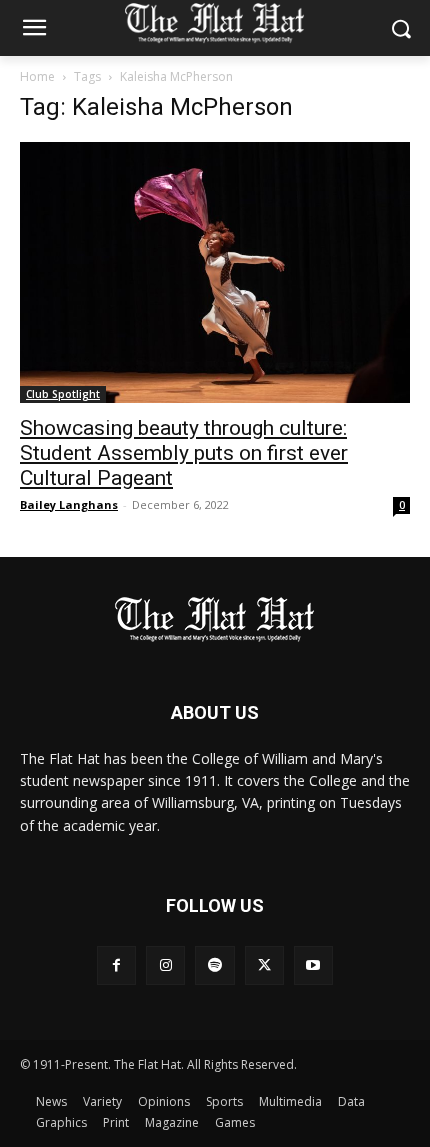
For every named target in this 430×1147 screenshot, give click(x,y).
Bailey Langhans (69, 504)
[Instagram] (165, 965)
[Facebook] (116, 965)
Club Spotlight (63, 394)
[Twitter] (264, 965)
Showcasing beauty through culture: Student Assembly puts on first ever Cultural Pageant (184, 453)
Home (37, 76)
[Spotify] (214, 965)
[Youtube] (313, 965)
